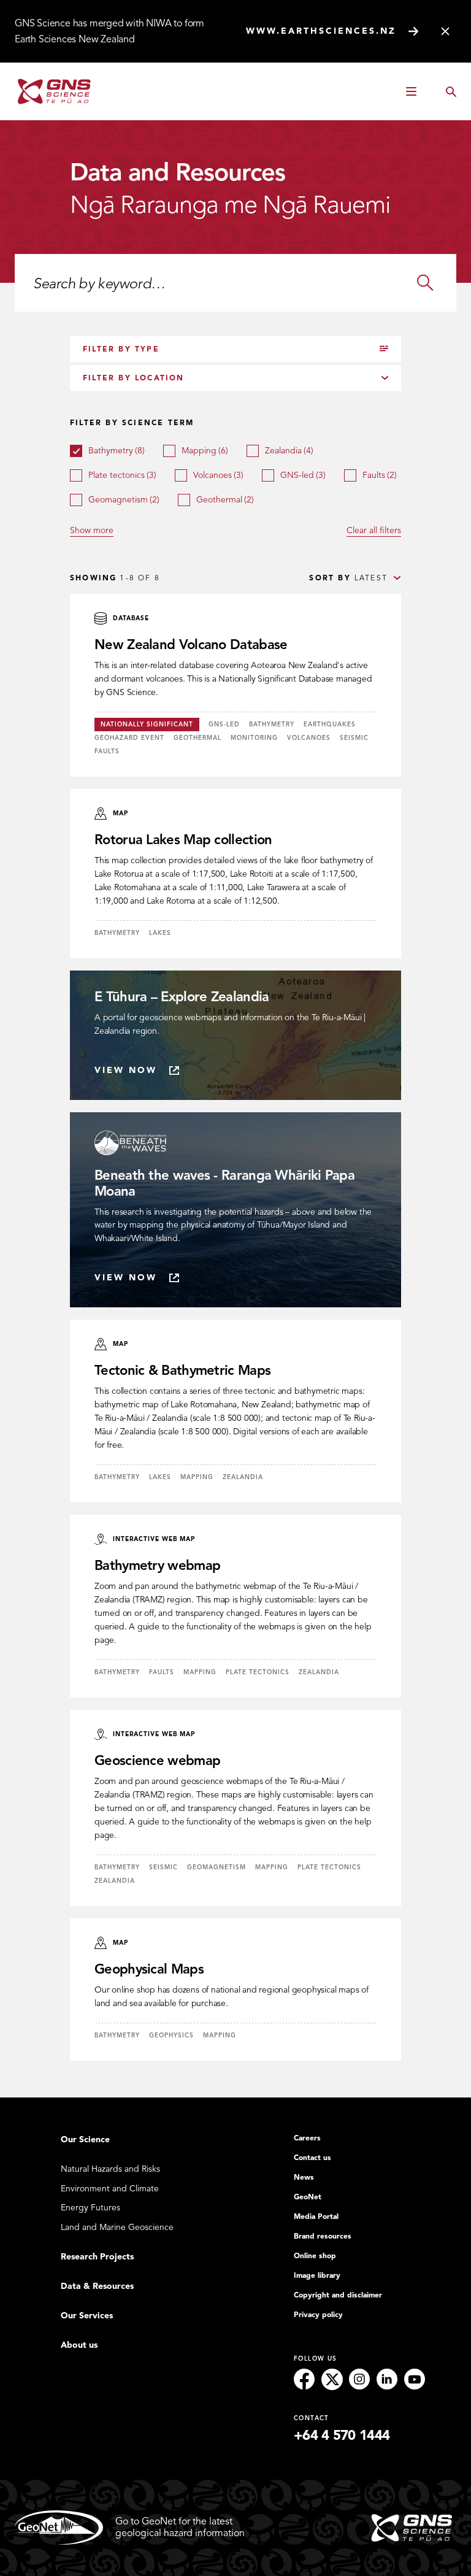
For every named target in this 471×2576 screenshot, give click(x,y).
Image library (317, 2275)
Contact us (312, 2158)
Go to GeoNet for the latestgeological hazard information (180, 2527)
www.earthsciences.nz (321, 31)
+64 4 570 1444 (342, 2436)
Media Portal (316, 2217)
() (117, 451)
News (304, 2177)
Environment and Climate (110, 2189)
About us (79, 2345)
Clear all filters (374, 530)
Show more (92, 530)
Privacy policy (318, 2315)
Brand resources (323, 2236)
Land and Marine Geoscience (117, 2227)
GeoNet (308, 2197)
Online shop (315, 2256)
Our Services (87, 2316)
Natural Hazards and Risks (110, 2169)
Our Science (85, 2140)
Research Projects (97, 2257)
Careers (307, 2138)
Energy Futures (90, 2208)
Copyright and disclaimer (338, 2295)
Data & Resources (97, 2286)
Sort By (330, 578)
